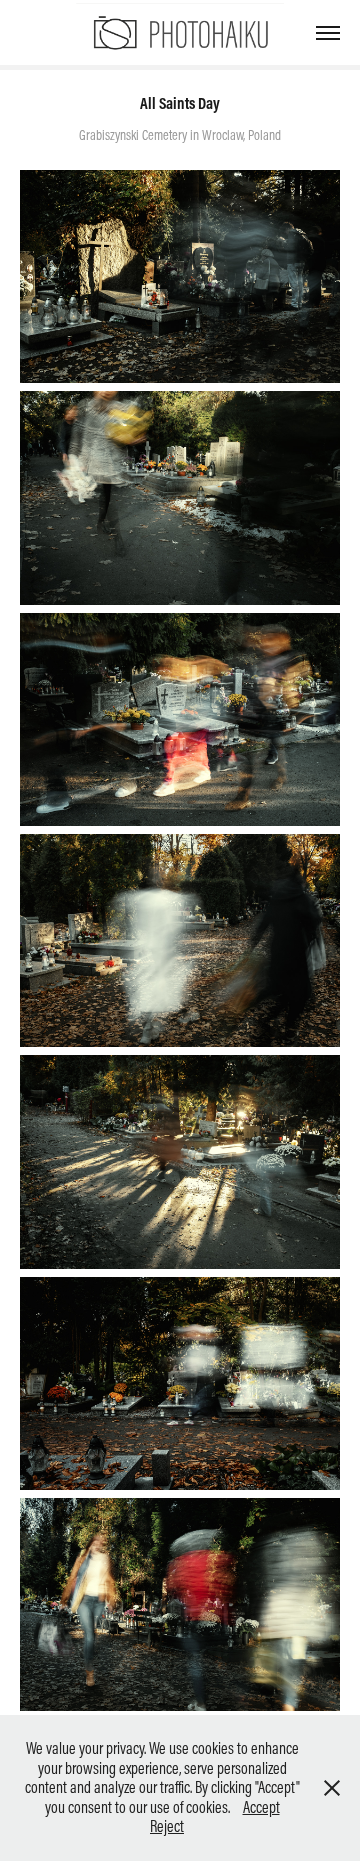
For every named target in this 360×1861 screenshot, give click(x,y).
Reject (167, 1826)
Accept (261, 1807)
